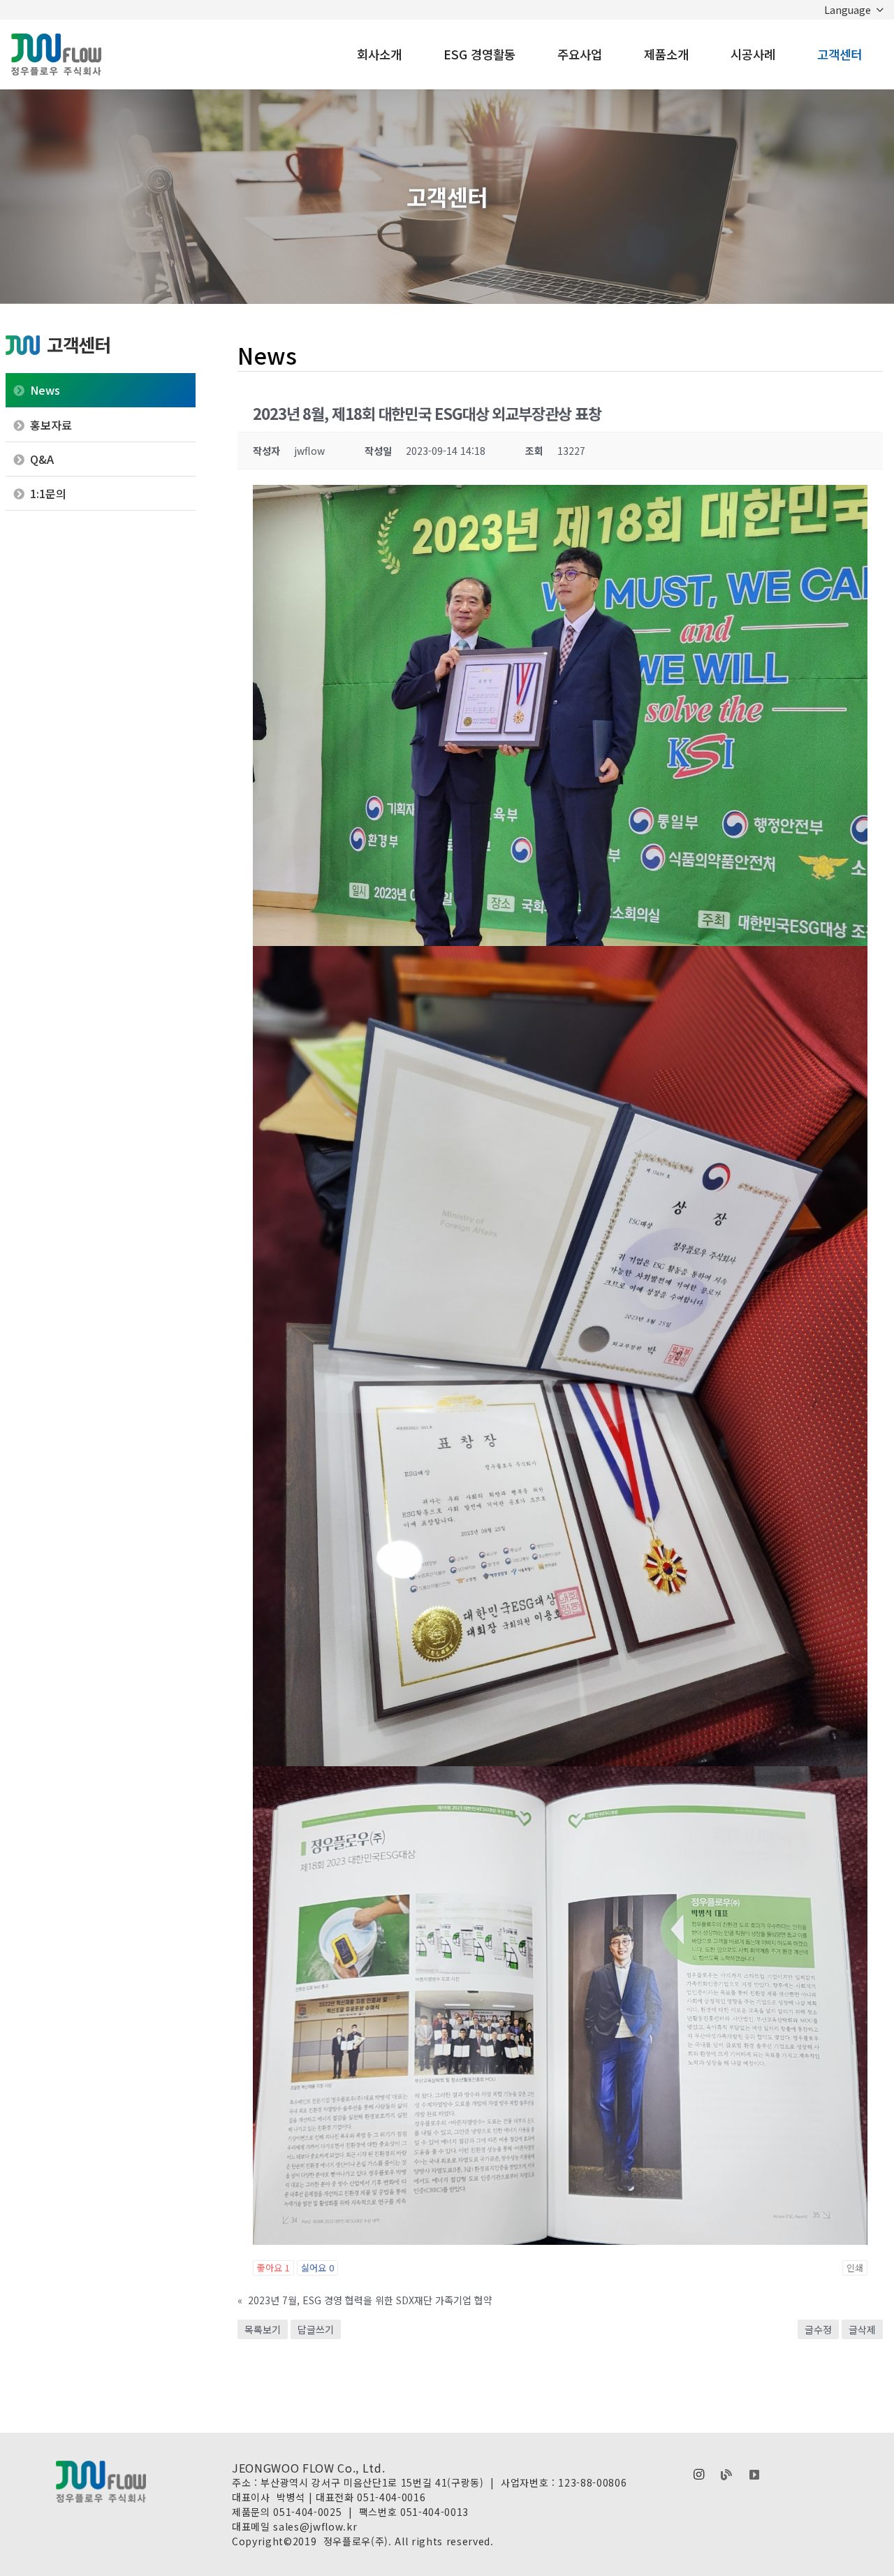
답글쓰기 (316, 2329)
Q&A (42, 459)
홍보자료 (51, 425)
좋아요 (273, 2268)
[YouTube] (754, 2475)
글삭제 (862, 2329)
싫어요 (317, 2268)
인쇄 (855, 2268)
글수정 (818, 2329)
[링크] (56, 54)
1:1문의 (48, 493)
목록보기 (263, 2329)
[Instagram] (698, 2475)
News (45, 390)
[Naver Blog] (726, 2475)
